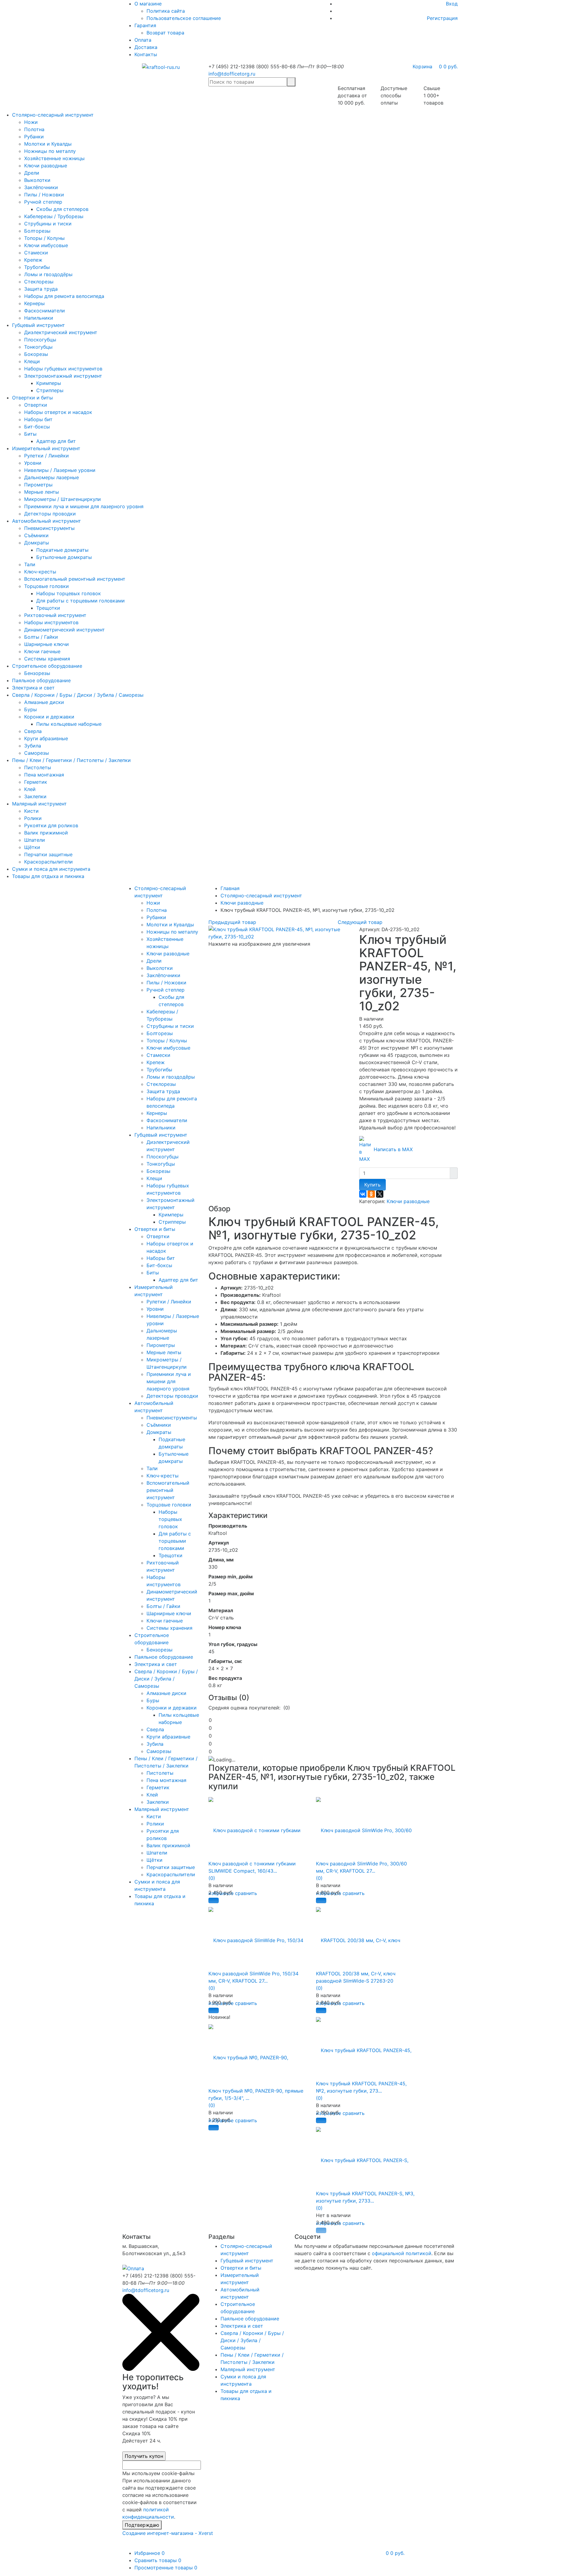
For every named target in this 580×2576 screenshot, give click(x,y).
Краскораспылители (48, 862)
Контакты (146, 54)
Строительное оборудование (47, 666)
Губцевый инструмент (39, 325)
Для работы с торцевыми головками (81, 601)
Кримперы (49, 383)
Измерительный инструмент (46, 448)
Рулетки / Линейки (47, 456)
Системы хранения (47, 659)
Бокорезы (36, 354)
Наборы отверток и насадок (58, 412)
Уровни (33, 463)
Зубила (33, 746)
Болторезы (37, 231)
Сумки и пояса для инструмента (51, 869)
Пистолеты (38, 767)
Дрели (32, 173)
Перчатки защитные (48, 854)
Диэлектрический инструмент (61, 332)
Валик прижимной (46, 833)
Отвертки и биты (32, 398)
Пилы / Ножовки (44, 195)
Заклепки (35, 796)
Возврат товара (165, 33)
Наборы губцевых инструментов (63, 369)
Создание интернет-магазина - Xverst (168, 2533)
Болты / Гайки (41, 637)
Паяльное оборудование (41, 680)
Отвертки (36, 405)
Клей (30, 789)
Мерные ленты (42, 492)
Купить (372, 1185)
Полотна (34, 129)
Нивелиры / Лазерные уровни (60, 470)
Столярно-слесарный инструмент (53, 115)
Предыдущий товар (232, 922)
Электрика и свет (33, 688)
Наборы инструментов (51, 622)
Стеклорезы (39, 282)
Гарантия (145, 25)
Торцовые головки (47, 586)
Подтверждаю (142, 2525)
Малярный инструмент (39, 804)
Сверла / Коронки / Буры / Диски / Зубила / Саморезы (78, 695)
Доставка (146, 47)
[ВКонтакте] (363, 1194)
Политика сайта (166, 11)
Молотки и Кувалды (48, 144)
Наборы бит (38, 419)
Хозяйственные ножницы (54, 158)
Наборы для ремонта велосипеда (64, 296)
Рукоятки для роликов (51, 825)
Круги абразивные (46, 738)
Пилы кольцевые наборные (69, 724)
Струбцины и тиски (48, 224)
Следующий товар (360, 922)
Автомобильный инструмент (47, 521)
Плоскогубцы (40, 340)
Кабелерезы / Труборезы (54, 216)
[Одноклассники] (371, 1194)
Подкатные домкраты (62, 550)
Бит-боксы (37, 427)
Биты (30, 434)
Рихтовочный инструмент (55, 615)
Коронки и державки (49, 717)
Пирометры (38, 485)
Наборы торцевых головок (69, 593)
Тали (30, 564)
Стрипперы (50, 390)
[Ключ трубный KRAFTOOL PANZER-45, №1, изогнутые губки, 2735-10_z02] (279, 932)
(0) (212, 1878)
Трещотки (48, 608)
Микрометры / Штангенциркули (63, 499)
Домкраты (37, 543)
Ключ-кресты (40, 572)
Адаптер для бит (56, 441)
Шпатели (35, 840)
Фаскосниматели (45, 311)
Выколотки (37, 180)
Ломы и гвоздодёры (48, 274)
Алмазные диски (44, 702)
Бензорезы (37, 673)
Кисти (31, 811)
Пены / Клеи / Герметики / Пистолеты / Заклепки (71, 760)
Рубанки (34, 137)
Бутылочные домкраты (64, 557)
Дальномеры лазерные (52, 477)
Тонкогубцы (38, 347)
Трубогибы (37, 267)
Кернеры (34, 303)
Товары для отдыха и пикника (48, 876)
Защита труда (41, 289)
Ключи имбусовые (46, 245)
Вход (452, 4)
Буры (31, 709)
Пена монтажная (44, 775)
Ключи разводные (46, 166)
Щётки (32, 847)
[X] (380, 1194)
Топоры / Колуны (44, 238)
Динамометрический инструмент (64, 630)
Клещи (32, 361)
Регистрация (442, 18)
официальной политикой (402, 2253)
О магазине (148, 4)
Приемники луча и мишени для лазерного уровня (84, 506)
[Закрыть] (161, 2369)
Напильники (39, 318)
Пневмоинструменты (49, 528)
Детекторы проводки (50, 514)
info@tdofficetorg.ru (232, 74)
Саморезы (37, 753)
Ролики (33, 818)
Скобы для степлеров (62, 209)
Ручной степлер (43, 202)
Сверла (33, 731)
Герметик (36, 782)
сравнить (246, 1893)
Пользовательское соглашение (184, 18)
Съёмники (36, 535)
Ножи (31, 122)
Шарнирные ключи (47, 644)
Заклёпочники (41, 187)
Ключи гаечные (42, 651)
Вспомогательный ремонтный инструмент (75, 579)
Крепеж (33, 260)
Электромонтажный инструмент (63, 376)
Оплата (143, 40)
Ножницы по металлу (50, 151)
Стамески (36, 253)
